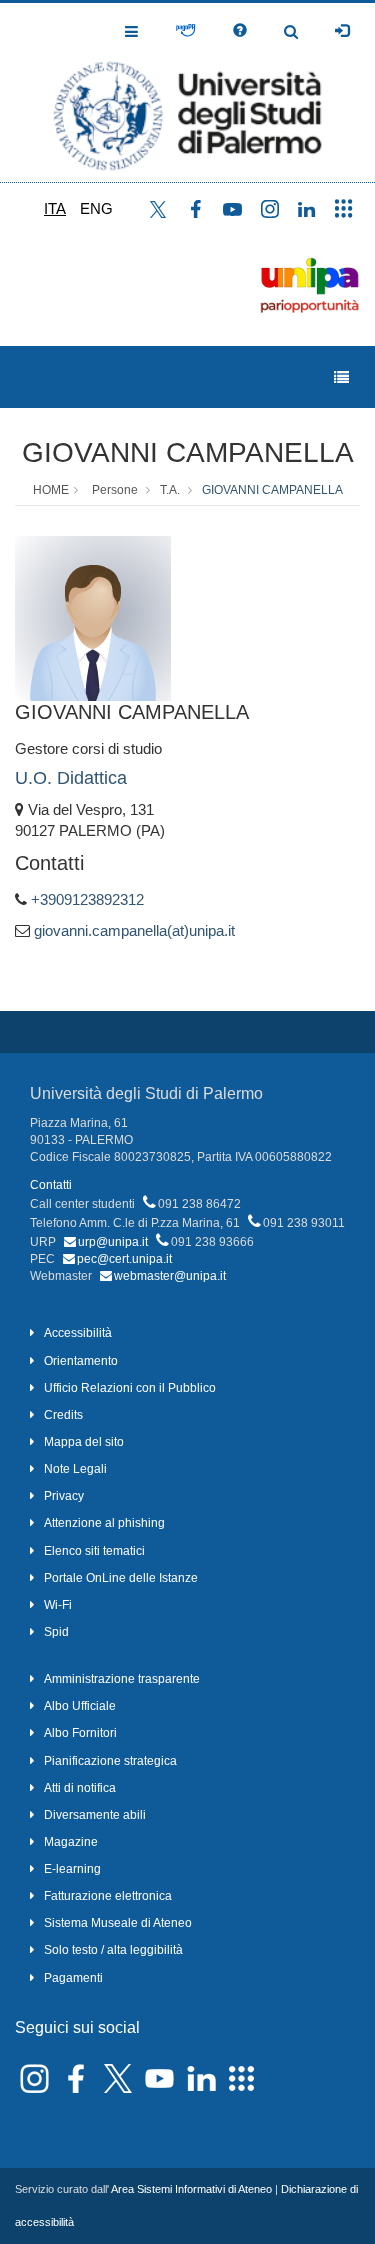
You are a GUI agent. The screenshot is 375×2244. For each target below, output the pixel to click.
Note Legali (75, 1469)
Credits (63, 1415)
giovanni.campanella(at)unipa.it (134, 930)
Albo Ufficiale (80, 1706)
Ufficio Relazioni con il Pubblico (130, 1388)
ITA (55, 208)
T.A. (170, 490)
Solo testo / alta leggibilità (113, 1950)
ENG (96, 208)
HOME (51, 490)
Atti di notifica (80, 1788)
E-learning (72, 1869)
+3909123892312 (87, 899)
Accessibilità (78, 1333)
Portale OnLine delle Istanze (121, 1578)
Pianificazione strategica (110, 1761)
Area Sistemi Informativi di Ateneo (191, 2189)
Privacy (64, 1496)
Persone (115, 490)
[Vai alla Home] (187, 92)
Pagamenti (73, 1978)
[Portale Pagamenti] (185, 31)
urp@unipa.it (113, 1242)
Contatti (51, 1185)
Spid (56, 1632)
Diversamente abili (95, 1815)
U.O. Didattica (71, 778)
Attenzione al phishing (104, 1523)
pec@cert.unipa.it (124, 1259)
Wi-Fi (58, 1605)
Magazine (71, 1842)
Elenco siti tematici (94, 1551)
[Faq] (240, 31)
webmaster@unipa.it (170, 1276)
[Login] (342, 31)
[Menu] (341, 377)
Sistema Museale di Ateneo (118, 1923)
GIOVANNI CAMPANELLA (188, 452)
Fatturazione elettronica (108, 1896)
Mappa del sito (84, 1442)
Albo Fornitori (80, 1733)
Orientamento (81, 1361)
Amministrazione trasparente (122, 1679)
